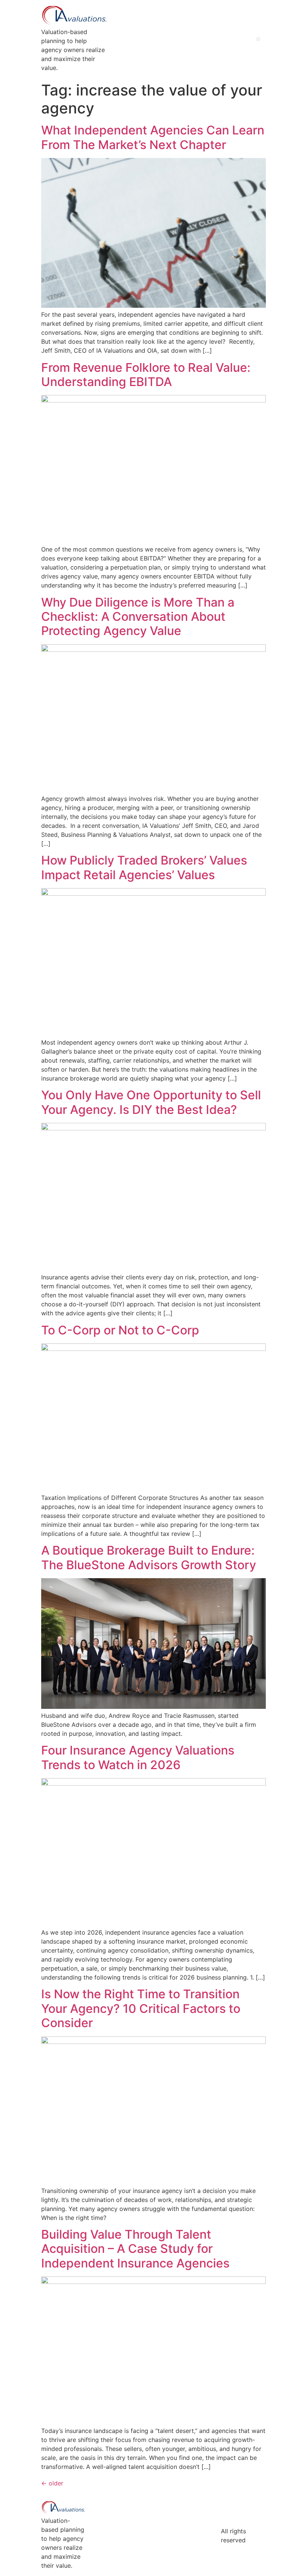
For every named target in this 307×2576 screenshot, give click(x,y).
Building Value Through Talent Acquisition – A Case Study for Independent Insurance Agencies (135, 2249)
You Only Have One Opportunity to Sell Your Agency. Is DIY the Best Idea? (151, 1102)
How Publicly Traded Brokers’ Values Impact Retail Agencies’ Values (144, 867)
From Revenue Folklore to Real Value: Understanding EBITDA (146, 375)
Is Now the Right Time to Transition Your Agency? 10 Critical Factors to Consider (141, 2008)
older (52, 2483)
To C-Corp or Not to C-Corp (120, 1330)
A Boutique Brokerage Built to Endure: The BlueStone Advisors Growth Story (149, 1557)
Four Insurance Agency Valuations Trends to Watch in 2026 (138, 1757)
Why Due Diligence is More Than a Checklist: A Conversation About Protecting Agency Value (138, 617)
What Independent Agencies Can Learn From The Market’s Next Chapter (153, 137)
